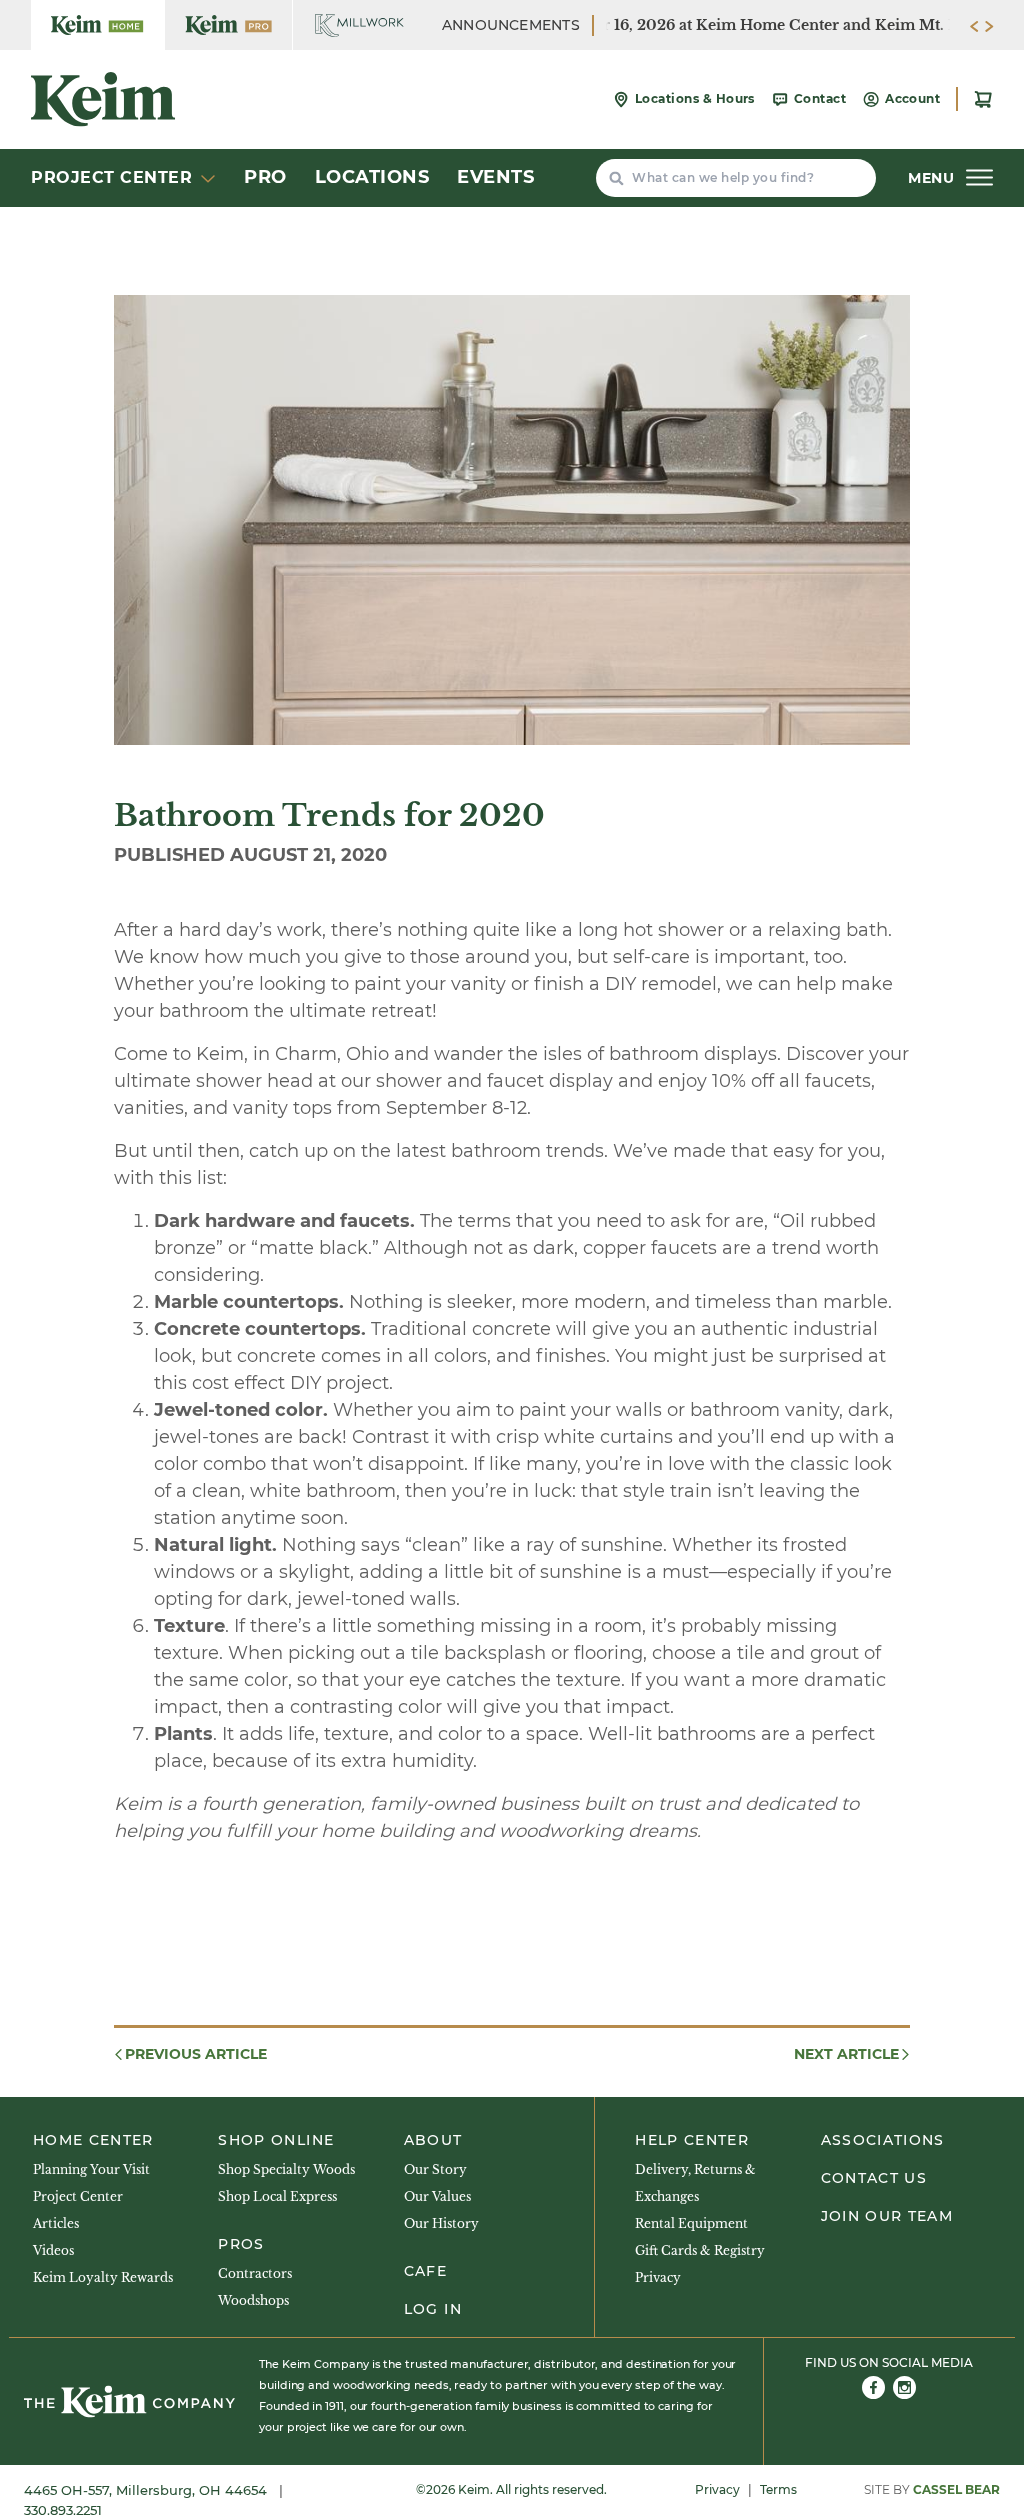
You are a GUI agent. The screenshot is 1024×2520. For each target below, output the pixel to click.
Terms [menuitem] (778, 2489)
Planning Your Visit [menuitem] (91, 2169)
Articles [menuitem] (56, 2223)
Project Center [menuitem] (78, 2196)
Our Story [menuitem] (435, 2169)
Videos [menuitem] (53, 2250)
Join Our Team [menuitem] (887, 2216)
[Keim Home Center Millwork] (359, 25)
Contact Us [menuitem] (874, 2178)
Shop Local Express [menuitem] (277, 2196)
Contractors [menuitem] (255, 2273)
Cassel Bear (956, 2489)
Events (495, 177)
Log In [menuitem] (433, 2309)
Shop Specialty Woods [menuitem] (286, 2169)
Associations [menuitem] (883, 2140)
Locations (372, 177)
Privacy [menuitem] (658, 2277)
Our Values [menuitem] (437, 2196)
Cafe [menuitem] (425, 2271)
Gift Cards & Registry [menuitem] (700, 2250)
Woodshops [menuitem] (253, 2300)
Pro (265, 177)
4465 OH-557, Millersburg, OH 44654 (147, 2490)
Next (846, 2054)
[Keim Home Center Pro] (228, 25)
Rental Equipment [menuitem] (691, 2223)
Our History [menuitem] (441, 2223)
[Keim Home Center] (97, 25)
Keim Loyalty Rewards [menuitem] (103, 2277)
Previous (196, 2054)
